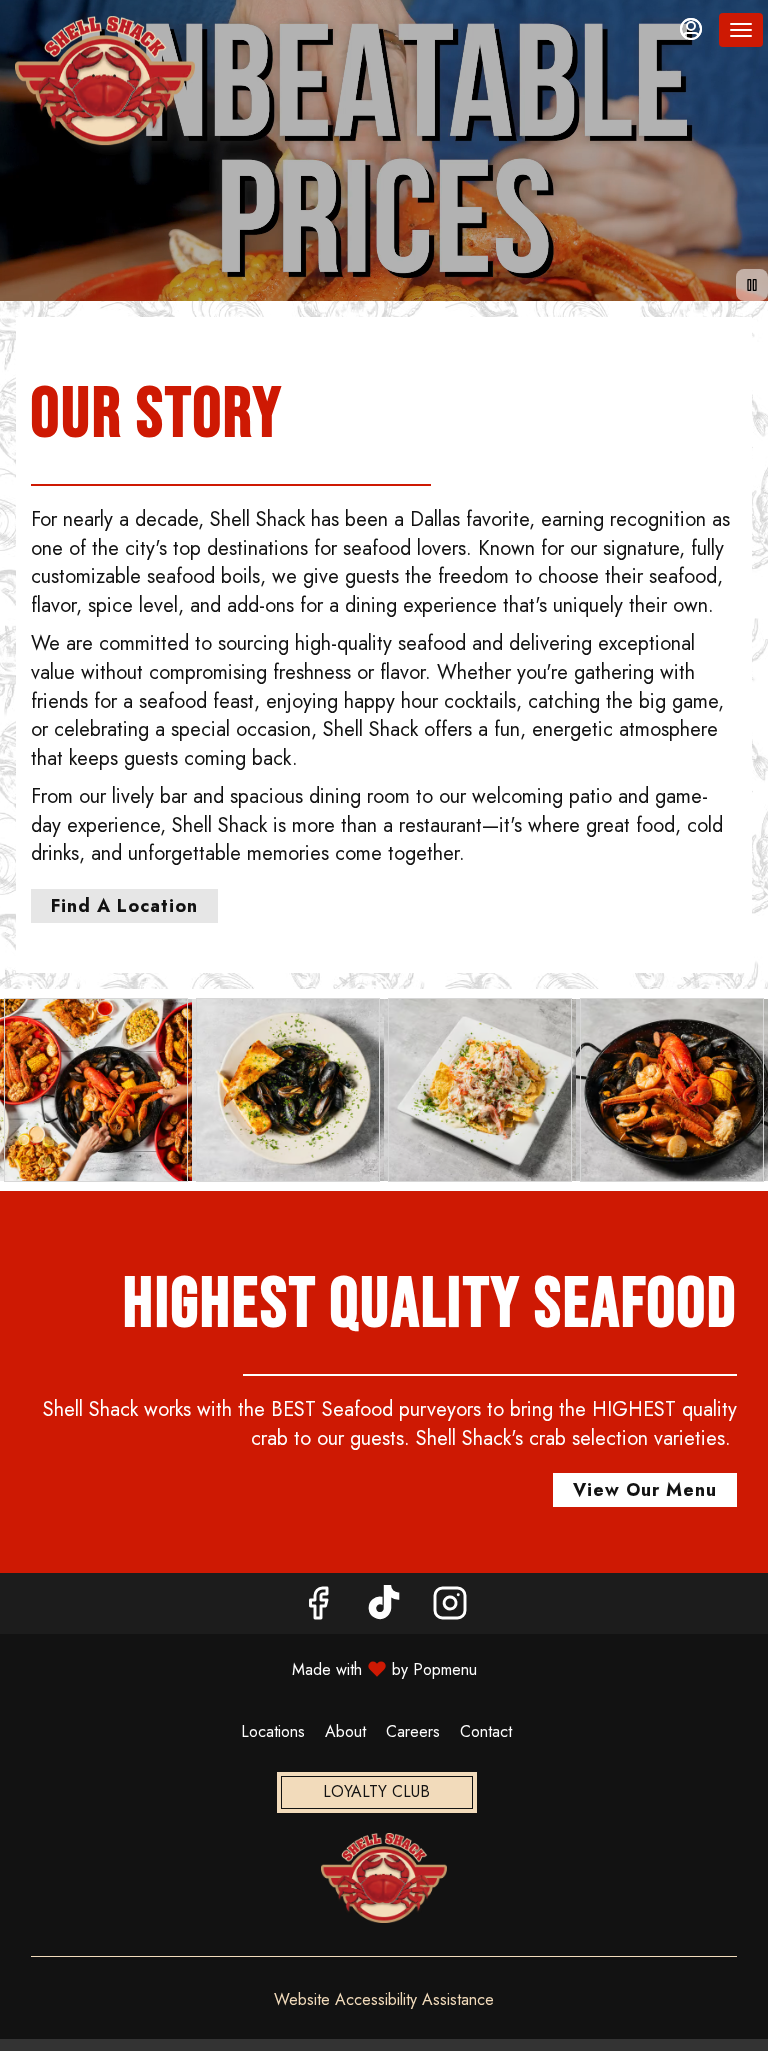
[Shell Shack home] (105, 80)
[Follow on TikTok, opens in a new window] (384, 1608)
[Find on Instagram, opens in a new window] (450, 1608)
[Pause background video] (752, 285)
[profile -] (691, 29)
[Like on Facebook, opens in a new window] (318, 1608)
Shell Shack (384, 1878)
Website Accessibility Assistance (384, 2000)
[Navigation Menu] (741, 30)
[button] (96, 1090)
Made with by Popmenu (246, 1668)
